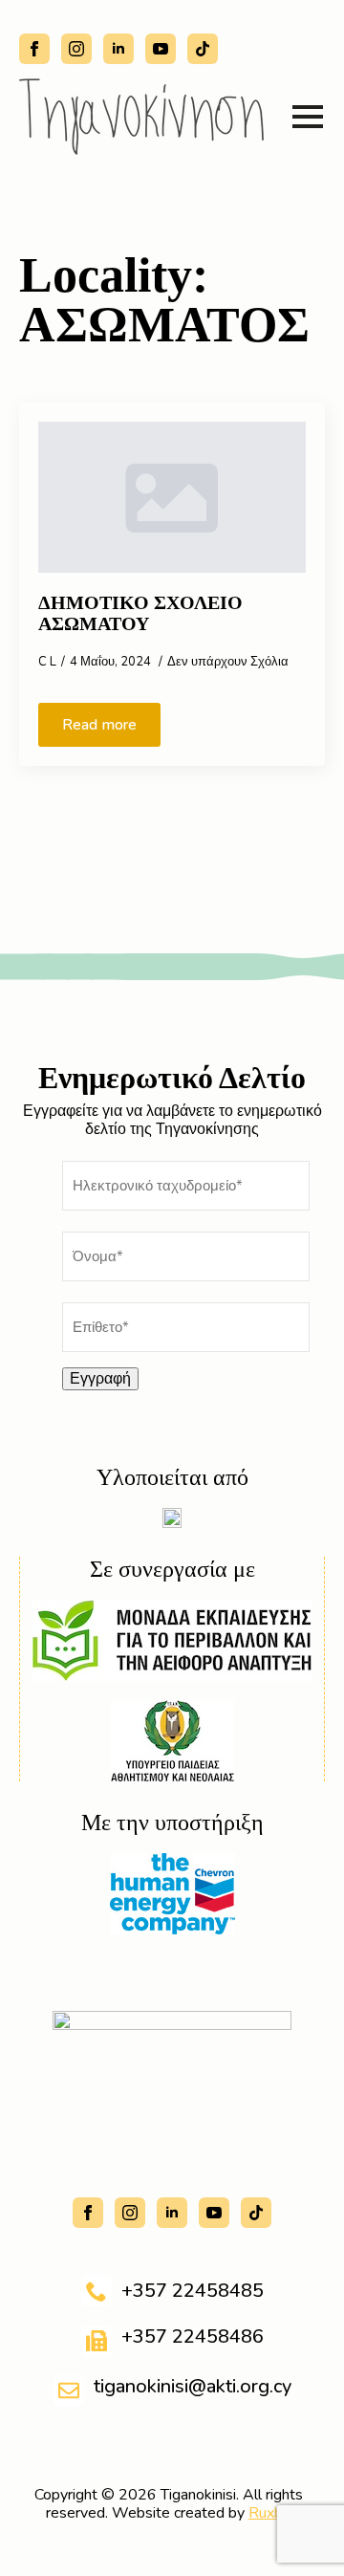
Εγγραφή (100, 1379)
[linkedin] (118, 49)
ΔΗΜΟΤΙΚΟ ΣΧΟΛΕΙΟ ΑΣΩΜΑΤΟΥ (140, 613)
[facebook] (34, 49)
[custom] (203, 49)
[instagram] (76, 49)
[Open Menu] (308, 117)
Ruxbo (270, 2513)
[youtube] (161, 49)
